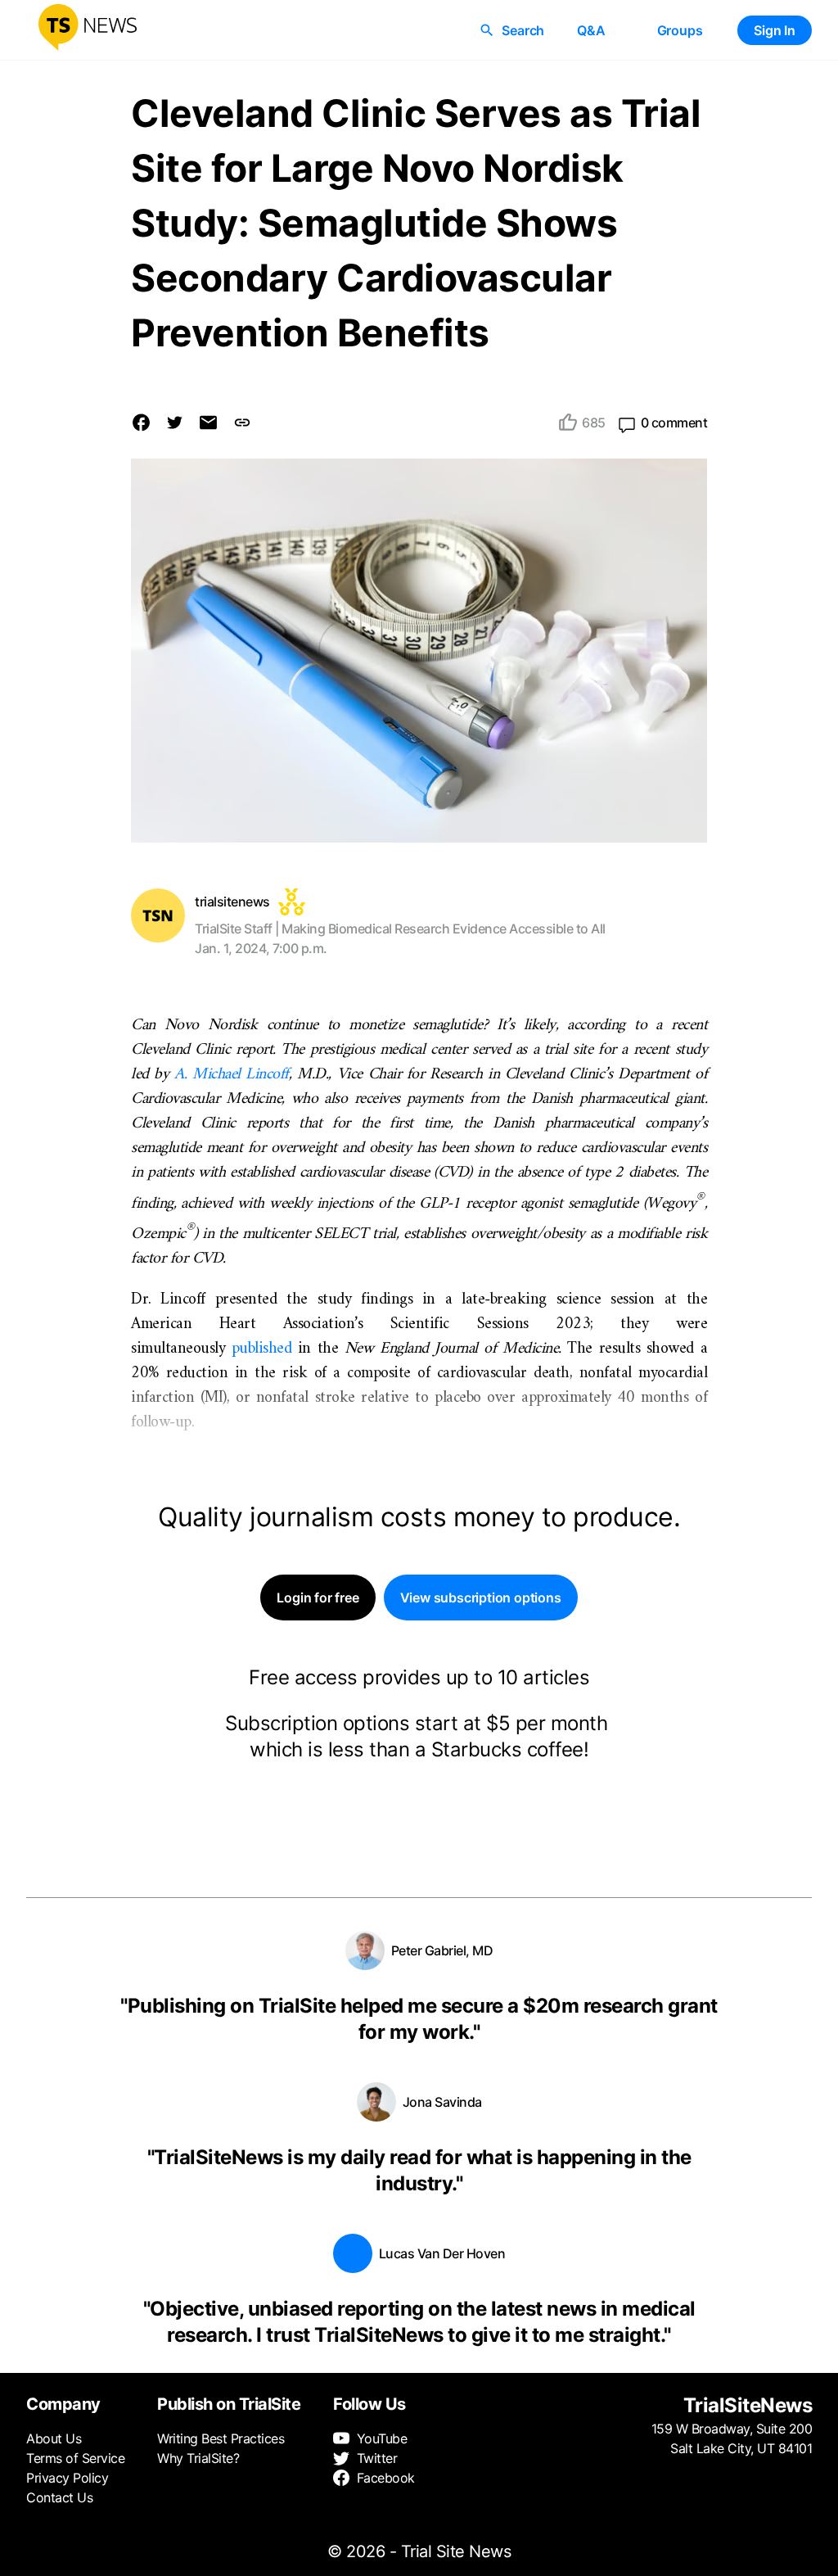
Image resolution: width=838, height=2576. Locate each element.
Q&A (591, 30)
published (262, 1349)
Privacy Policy (67, 2478)
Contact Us (59, 2497)
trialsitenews (232, 902)
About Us (54, 2438)
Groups (680, 30)
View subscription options (481, 1598)
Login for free (318, 1598)
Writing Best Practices (221, 2438)
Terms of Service (75, 2458)
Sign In (775, 30)
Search (523, 30)
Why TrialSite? (198, 2458)
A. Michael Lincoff (232, 1075)
